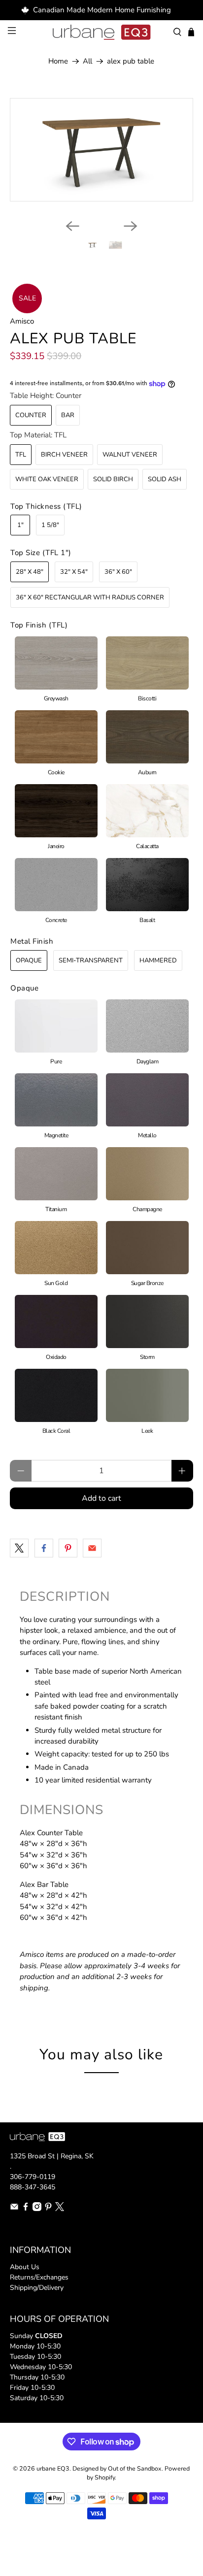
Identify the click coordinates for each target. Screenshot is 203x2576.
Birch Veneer (64, 455)
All (87, 61)
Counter (31, 415)
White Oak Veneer (47, 479)
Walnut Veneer (130, 455)
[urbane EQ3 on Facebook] (26, 2209)
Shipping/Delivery (37, 2288)
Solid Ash (165, 479)
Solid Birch (113, 479)
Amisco (22, 321)
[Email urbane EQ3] (14, 2209)
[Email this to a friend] (92, 1548)
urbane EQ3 (53, 2468)
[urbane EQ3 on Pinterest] (48, 2209)
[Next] (131, 226)
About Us (25, 2267)
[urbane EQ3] (101, 33)
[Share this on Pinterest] (68, 1548)
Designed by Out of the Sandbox (117, 2468)
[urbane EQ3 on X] (60, 2209)
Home (58, 61)
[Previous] (72, 226)
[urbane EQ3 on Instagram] (37, 2209)
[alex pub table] (101, 149)
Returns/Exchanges (39, 2277)
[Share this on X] (19, 1548)
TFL (21, 455)
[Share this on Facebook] (44, 1548)
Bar (68, 415)
